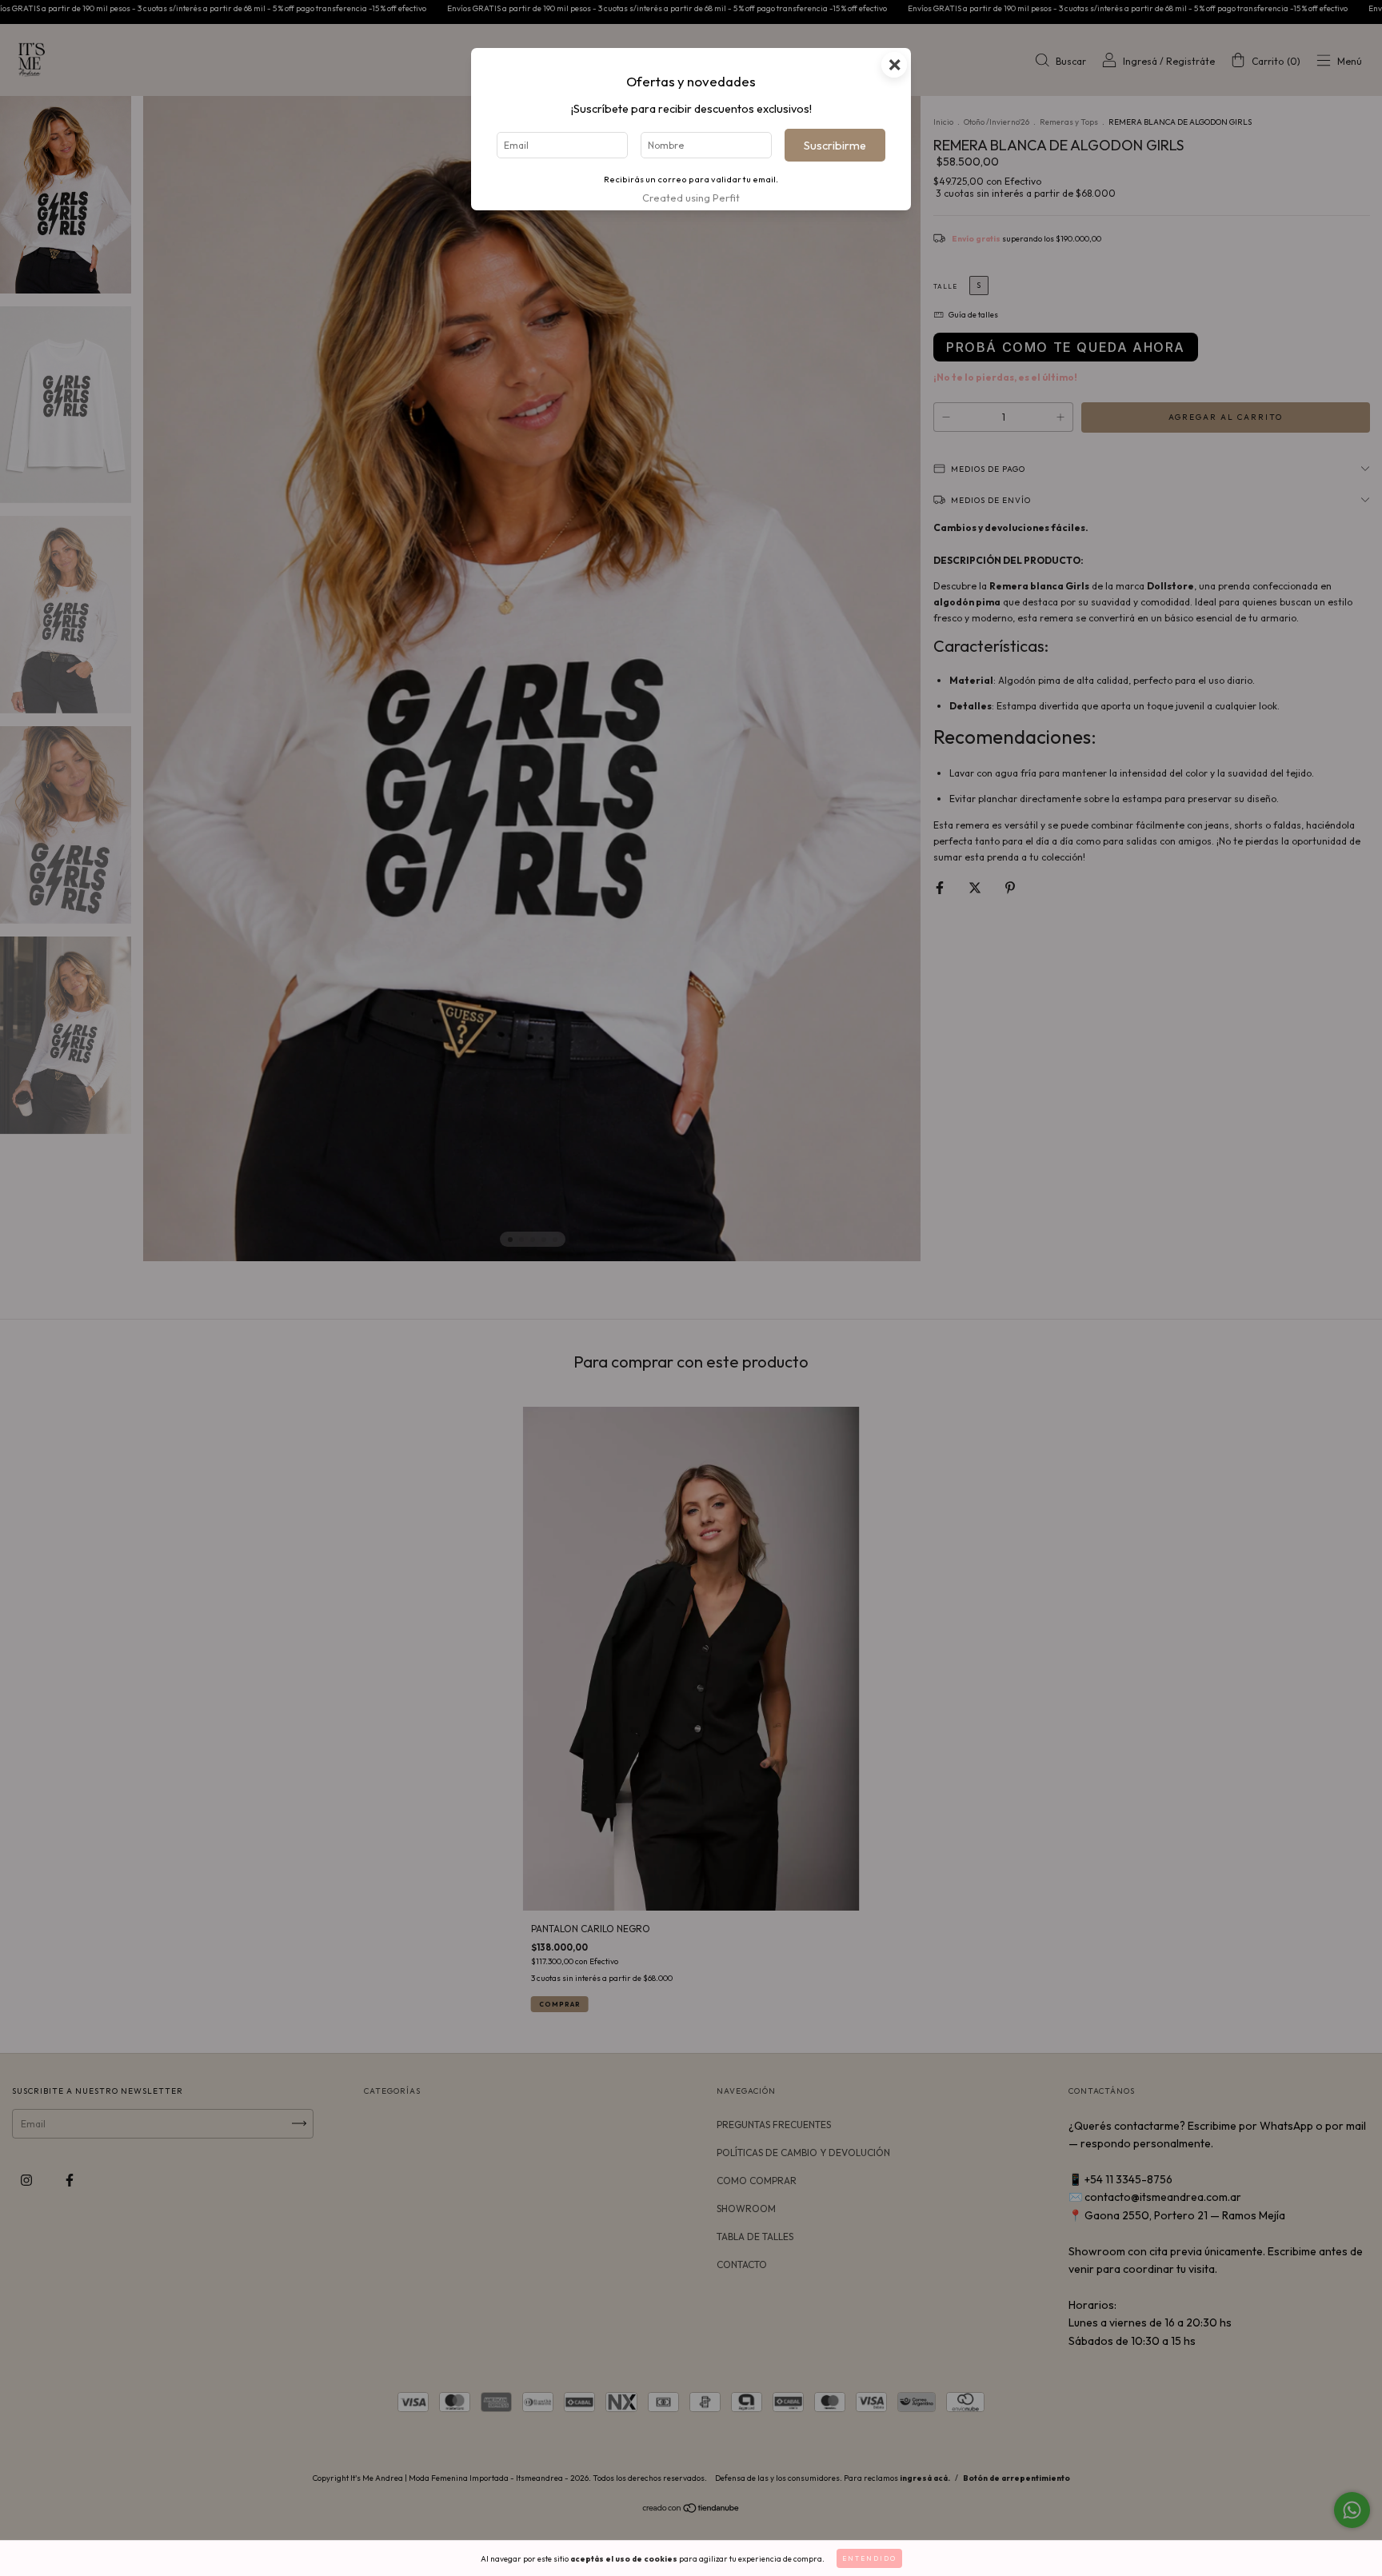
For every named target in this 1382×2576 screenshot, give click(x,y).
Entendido (869, 2558)
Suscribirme (835, 146)
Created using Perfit (691, 198)
